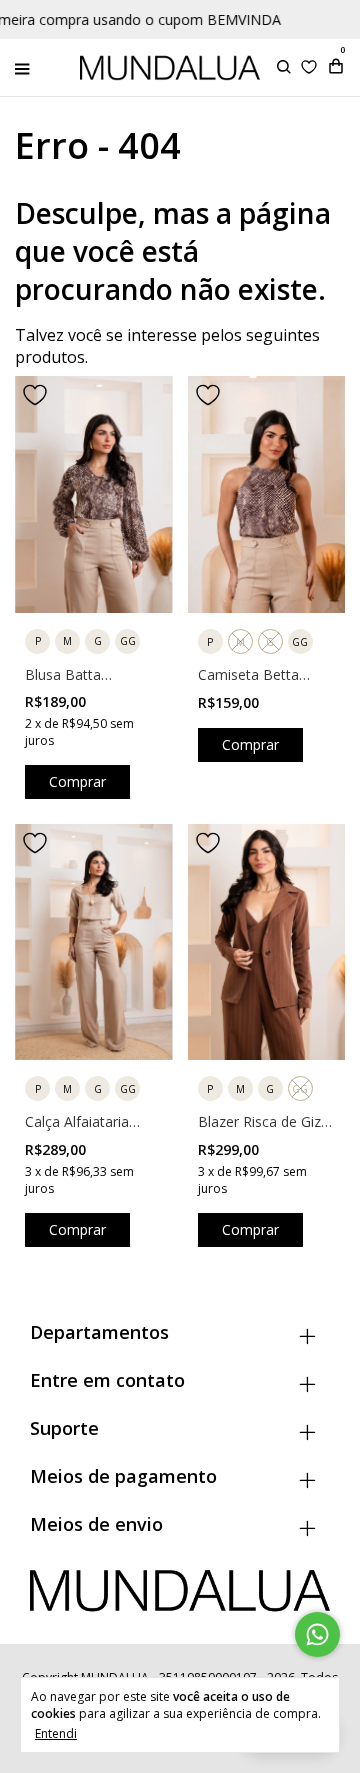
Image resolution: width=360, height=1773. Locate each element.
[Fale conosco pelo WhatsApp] (317, 1634)
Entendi (56, 1733)
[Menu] (26, 68)
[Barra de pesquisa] (284, 68)
